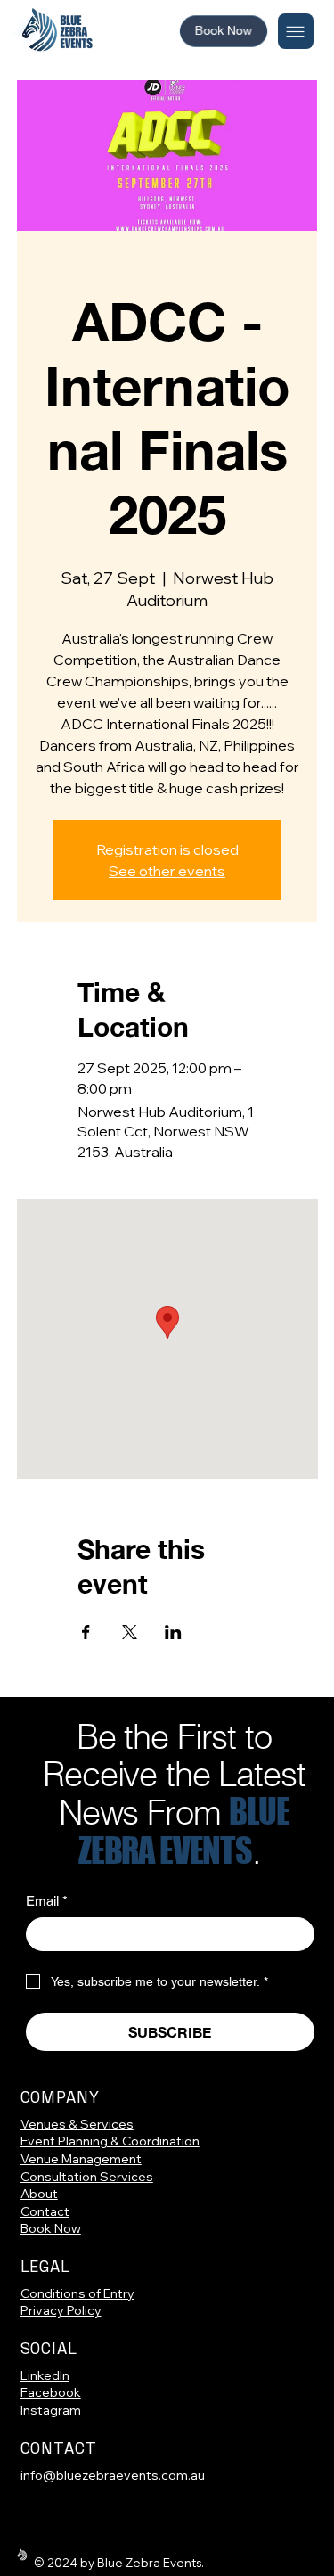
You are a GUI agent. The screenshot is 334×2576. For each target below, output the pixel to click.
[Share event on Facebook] (86, 1632)
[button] (224, 31)
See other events (167, 871)
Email (47, 1901)
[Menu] (296, 31)
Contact (45, 2211)
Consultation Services (87, 2177)
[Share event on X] (130, 1632)
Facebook (51, 2392)
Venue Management (81, 2159)
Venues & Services (77, 2124)
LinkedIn (45, 2375)
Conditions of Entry (77, 2293)
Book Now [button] (51, 2228)
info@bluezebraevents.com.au (113, 2475)
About (39, 2194)
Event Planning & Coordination (110, 2141)
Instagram (51, 2410)
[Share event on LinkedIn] (173, 1632)
